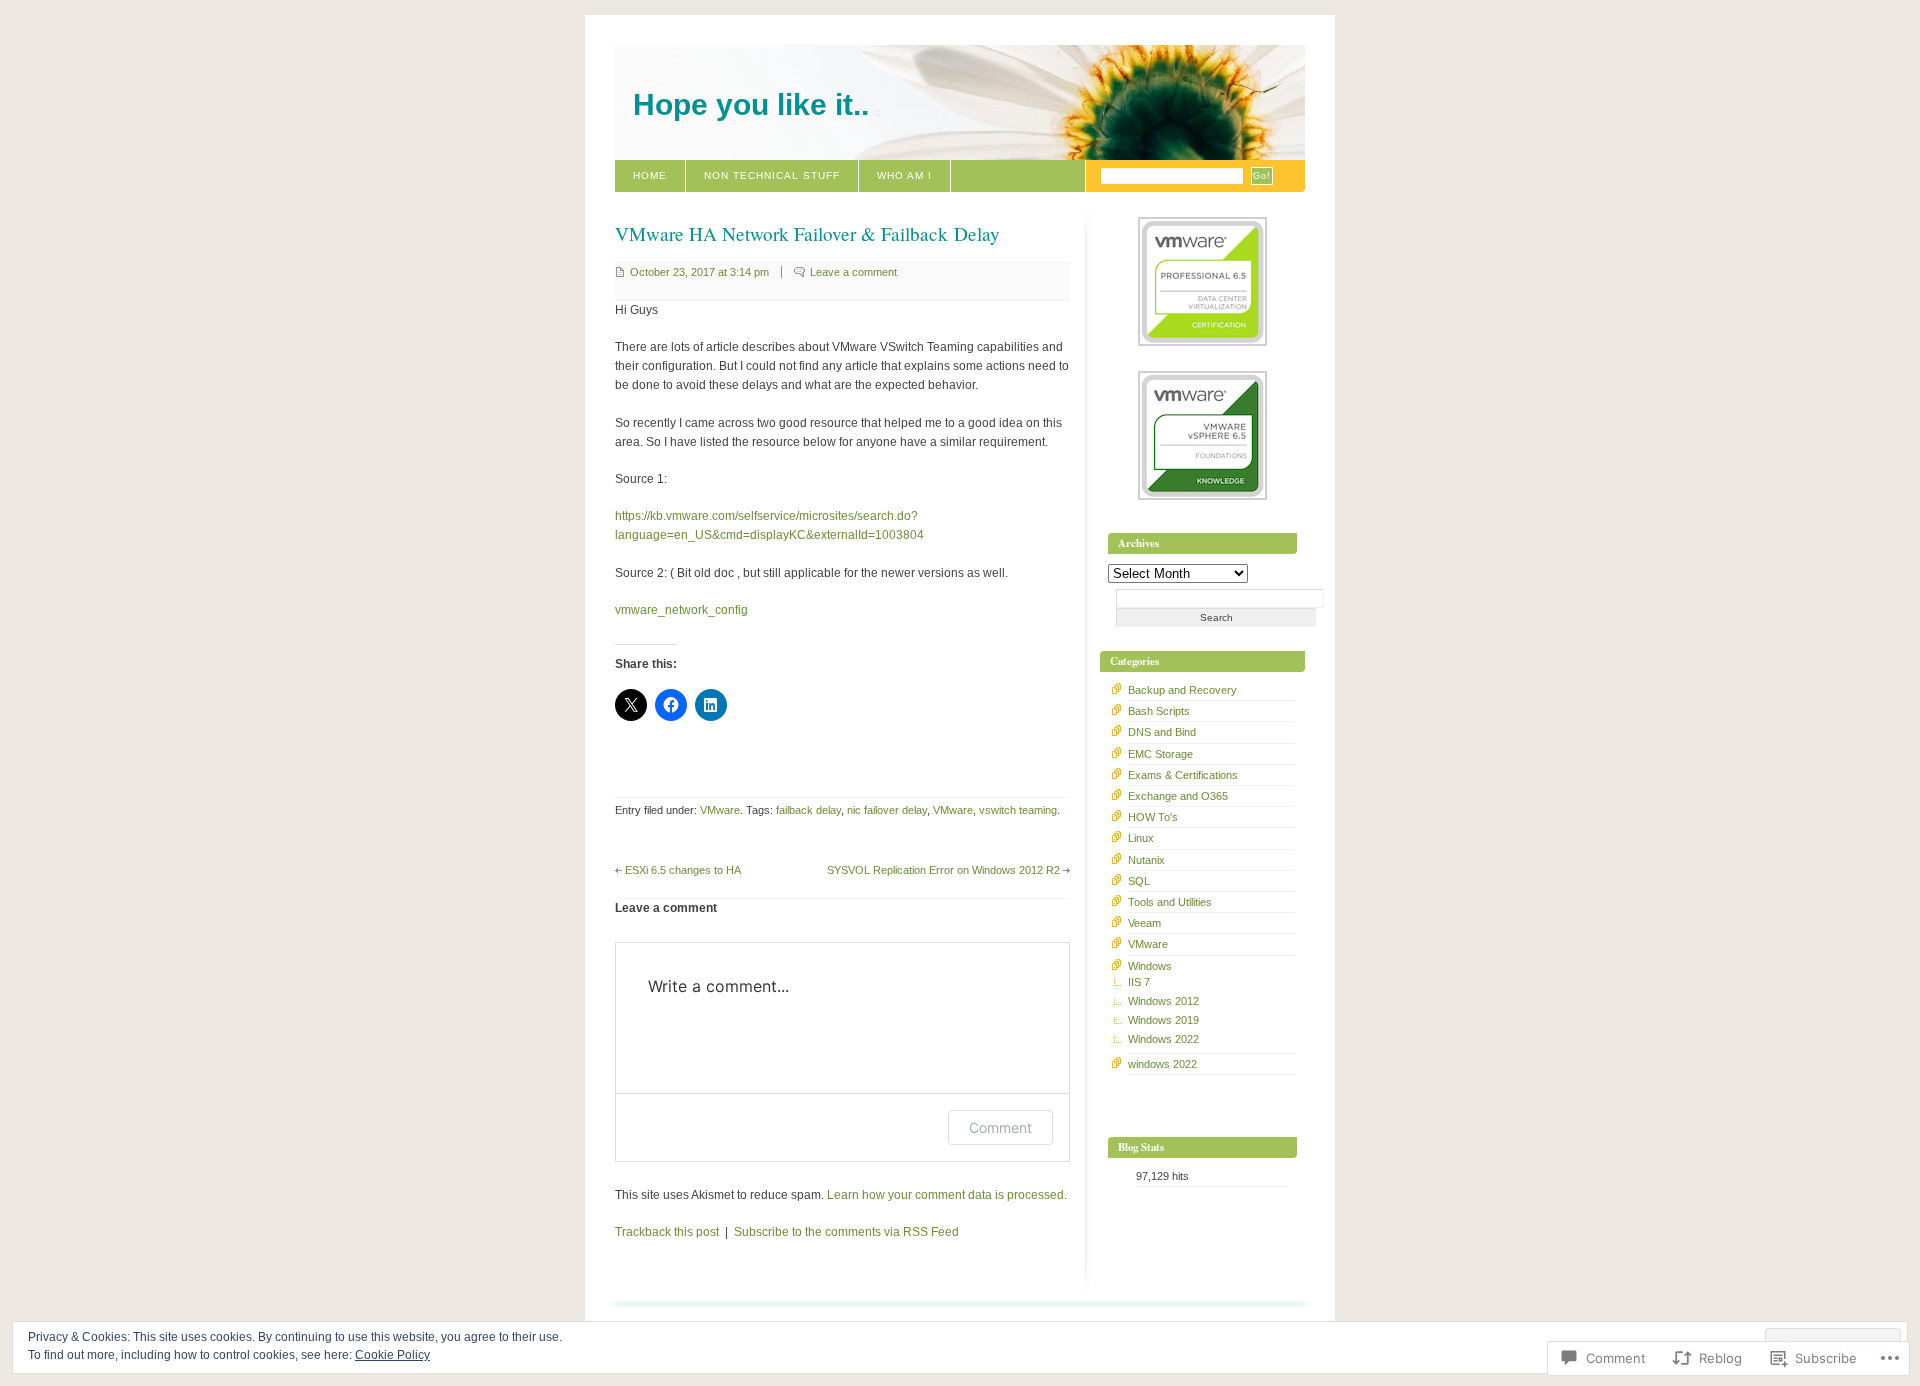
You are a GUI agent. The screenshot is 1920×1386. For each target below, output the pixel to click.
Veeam (1144, 923)
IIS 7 (1139, 982)
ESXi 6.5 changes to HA (683, 870)
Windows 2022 (1163, 1039)
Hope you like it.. (751, 104)
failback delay (808, 810)
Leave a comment (853, 272)
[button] (1202, 283)
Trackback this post (667, 1232)
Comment (1000, 1127)
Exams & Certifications (1183, 775)
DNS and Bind (1162, 732)
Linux (1141, 838)
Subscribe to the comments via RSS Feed (846, 1232)
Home (650, 175)
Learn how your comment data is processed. (947, 1195)
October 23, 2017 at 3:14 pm (699, 272)
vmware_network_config (681, 610)
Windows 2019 (1163, 1020)
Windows (1150, 966)
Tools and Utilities (1170, 902)
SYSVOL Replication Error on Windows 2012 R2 (943, 870)
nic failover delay (887, 810)
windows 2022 (1162, 1064)
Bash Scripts (1159, 711)
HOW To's (1153, 817)
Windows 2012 (1163, 1001)
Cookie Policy (392, 1355)
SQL (1139, 881)
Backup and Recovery (1182, 690)
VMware (720, 810)
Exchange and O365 (1178, 796)
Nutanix (1146, 860)
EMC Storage (1160, 754)
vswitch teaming (1018, 810)
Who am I (904, 175)
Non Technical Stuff (772, 175)
